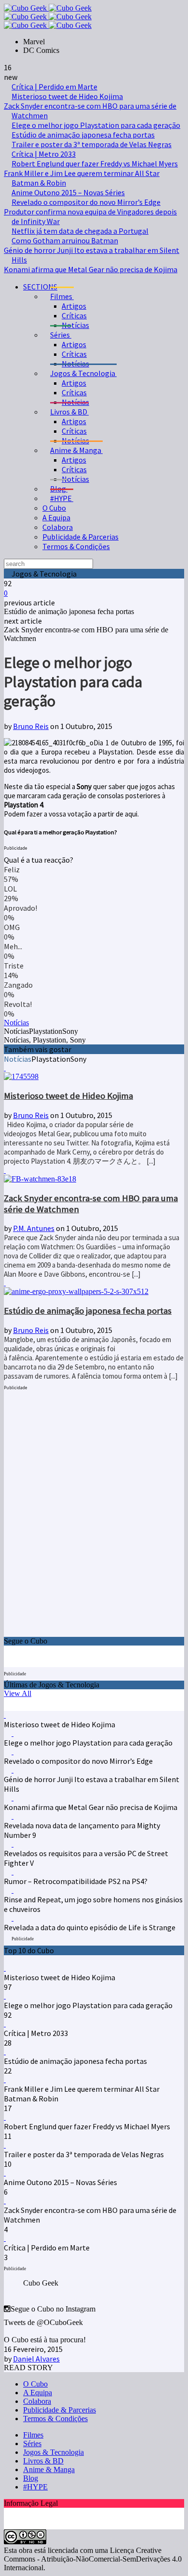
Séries (32, 2444)
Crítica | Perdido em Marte (54, 87)
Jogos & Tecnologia (54, 2452)
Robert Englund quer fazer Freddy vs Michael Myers (95, 163)
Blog (31, 2478)
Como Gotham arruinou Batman (65, 240)
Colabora (58, 527)
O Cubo (54, 508)
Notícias (75, 325)
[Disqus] (94, 1515)
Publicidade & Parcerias (81, 537)
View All (18, 1693)
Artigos (74, 306)
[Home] (48, 25)
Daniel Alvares (36, 2359)
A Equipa (56, 517)
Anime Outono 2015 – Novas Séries (68, 192)
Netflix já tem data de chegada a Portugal (80, 231)
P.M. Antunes (34, 1228)
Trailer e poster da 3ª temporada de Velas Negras (92, 144)
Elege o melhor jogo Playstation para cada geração (96, 125)
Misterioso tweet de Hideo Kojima (67, 96)
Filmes (33, 2435)
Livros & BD (43, 2461)
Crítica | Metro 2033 (44, 154)
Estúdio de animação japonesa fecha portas (83, 135)
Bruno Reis (31, 726)
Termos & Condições (76, 546)
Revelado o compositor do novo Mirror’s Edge (86, 202)
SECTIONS (40, 287)
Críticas (74, 315)
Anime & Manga (49, 2469)
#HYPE (35, 2487)
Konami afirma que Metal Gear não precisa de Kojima (91, 269)
